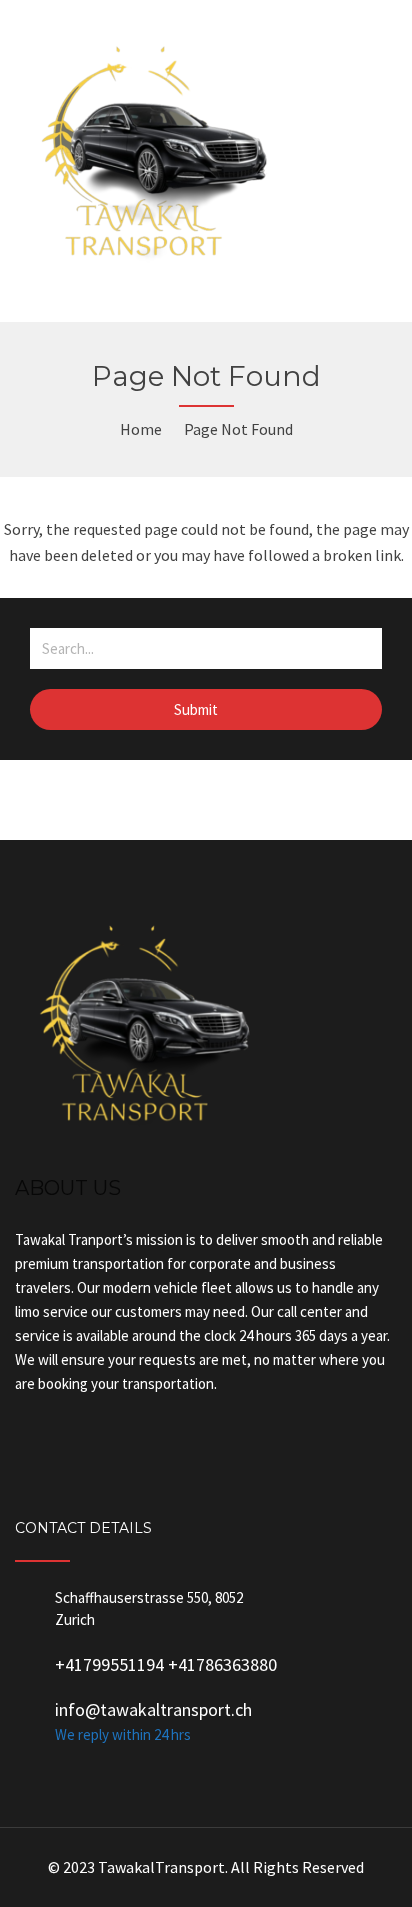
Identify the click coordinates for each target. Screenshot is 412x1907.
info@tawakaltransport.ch (153, 1709)
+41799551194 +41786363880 (166, 1664)
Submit (197, 709)
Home (141, 429)
